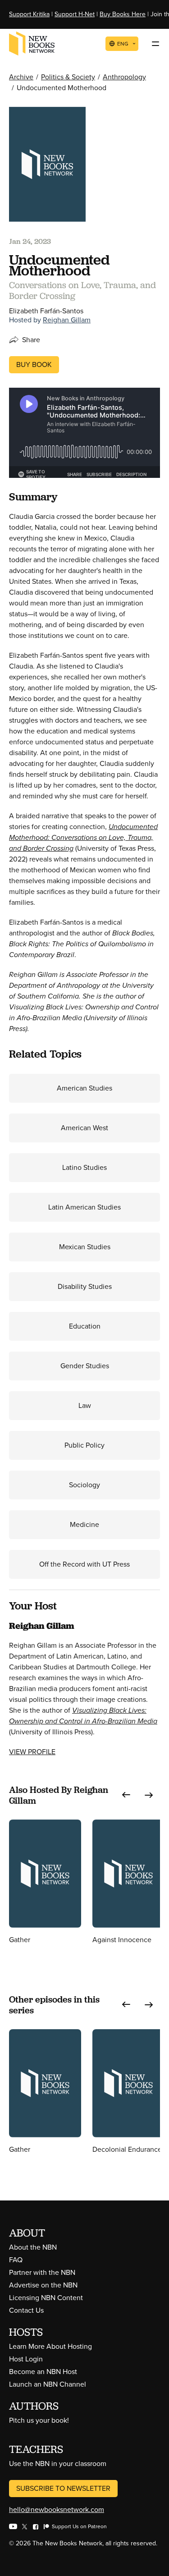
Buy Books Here (123, 14)
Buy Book (34, 364)
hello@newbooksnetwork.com (57, 2510)
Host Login (26, 2359)
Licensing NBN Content (46, 2298)
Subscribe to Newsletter (63, 2488)
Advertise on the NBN (43, 2285)
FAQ (16, 2260)
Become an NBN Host (43, 2372)
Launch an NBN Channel (48, 2384)
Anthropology (124, 77)
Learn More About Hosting (50, 2346)
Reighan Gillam (67, 320)
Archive (21, 77)
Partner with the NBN (42, 2272)
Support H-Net (75, 14)
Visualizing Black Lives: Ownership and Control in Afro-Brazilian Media (83, 1716)
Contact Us (26, 2310)
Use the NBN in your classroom (58, 2464)
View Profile (32, 1752)
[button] (126, 1795)
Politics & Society (68, 77)
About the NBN (33, 2247)
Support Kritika (29, 14)
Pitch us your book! (39, 2420)
